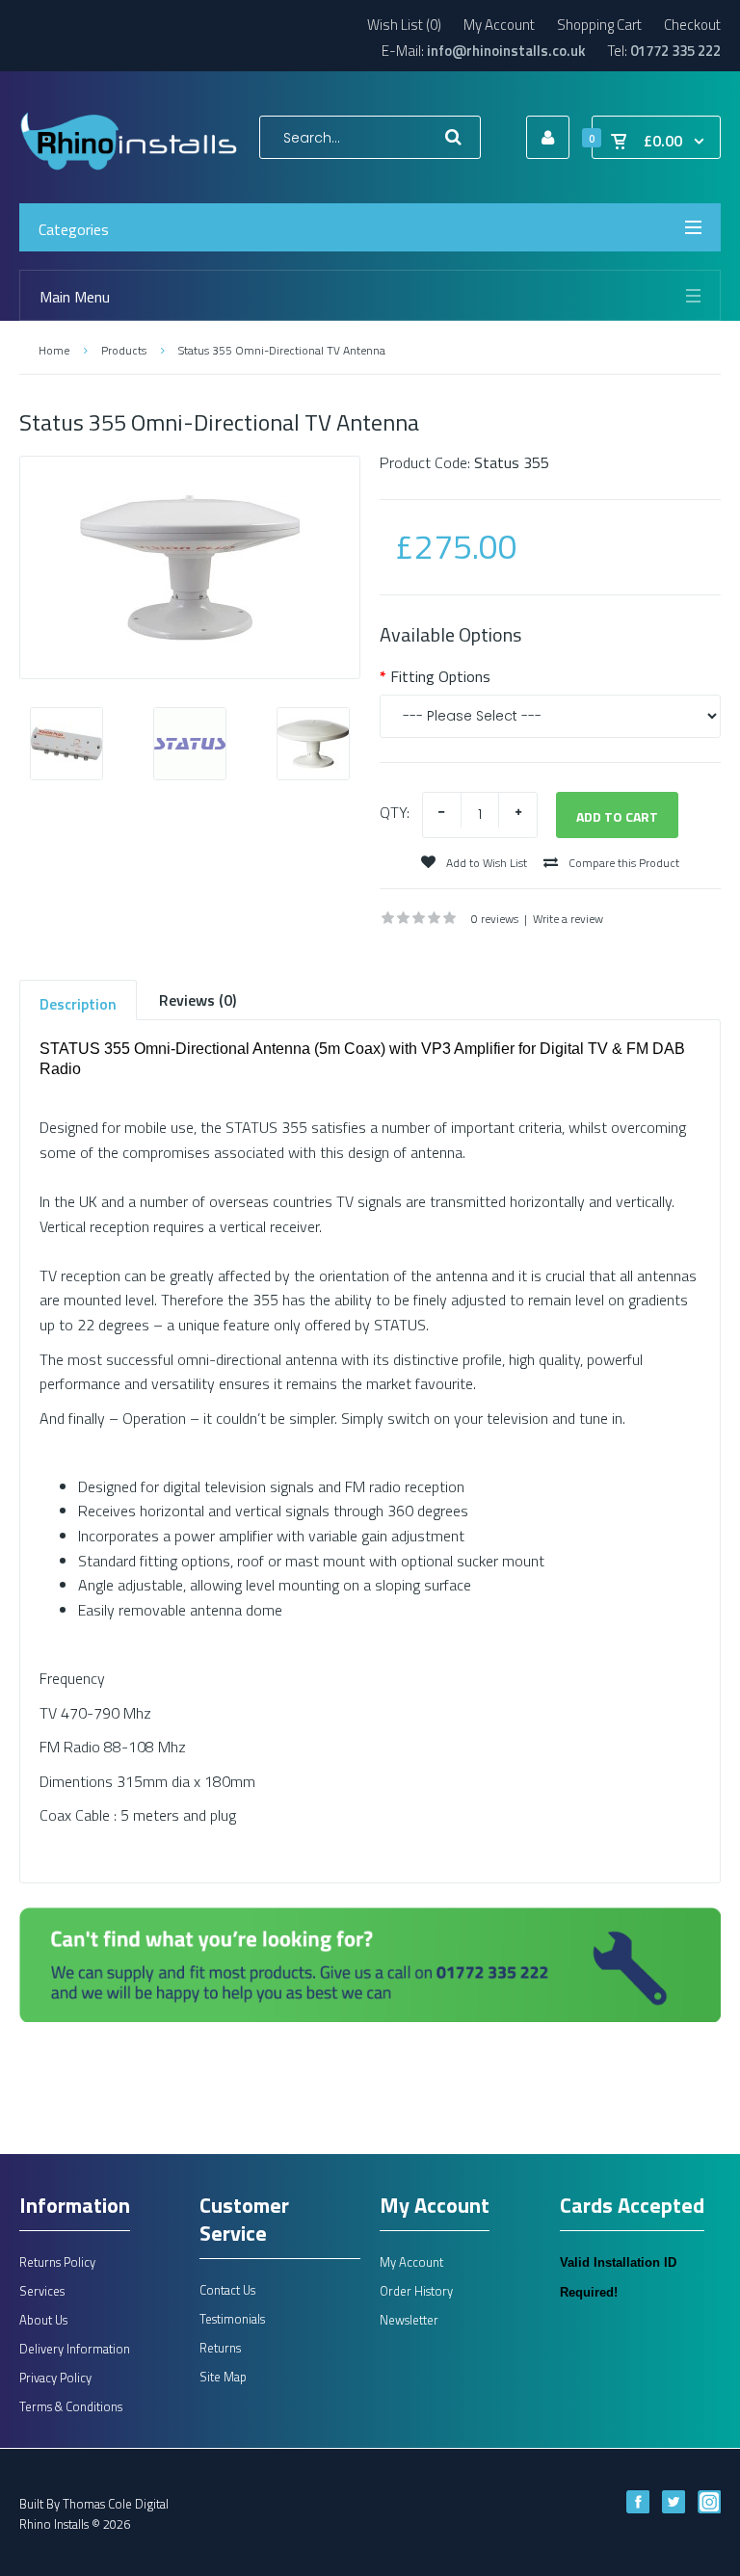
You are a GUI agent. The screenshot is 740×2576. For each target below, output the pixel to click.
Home (54, 350)
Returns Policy (57, 2262)
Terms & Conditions (71, 2406)
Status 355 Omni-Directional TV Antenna (282, 350)
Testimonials (232, 2319)
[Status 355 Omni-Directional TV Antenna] (190, 567)
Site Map (223, 2377)
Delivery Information (75, 2349)
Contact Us (227, 2290)
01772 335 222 (675, 51)
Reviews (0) (198, 1000)
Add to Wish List (485, 863)
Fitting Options (440, 676)
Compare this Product (622, 863)
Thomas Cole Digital (116, 2504)
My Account (499, 25)
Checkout (692, 25)
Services (42, 2291)
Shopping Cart (599, 25)
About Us (43, 2320)
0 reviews (495, 919)
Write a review (568, 919)
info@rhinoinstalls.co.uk (506, 51)
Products (124, 350)
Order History (416, 2291)
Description (78, 1004)
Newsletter (409, 2320)
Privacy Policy (55, 2378)
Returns (220, 2348)
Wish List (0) (404, 25)
